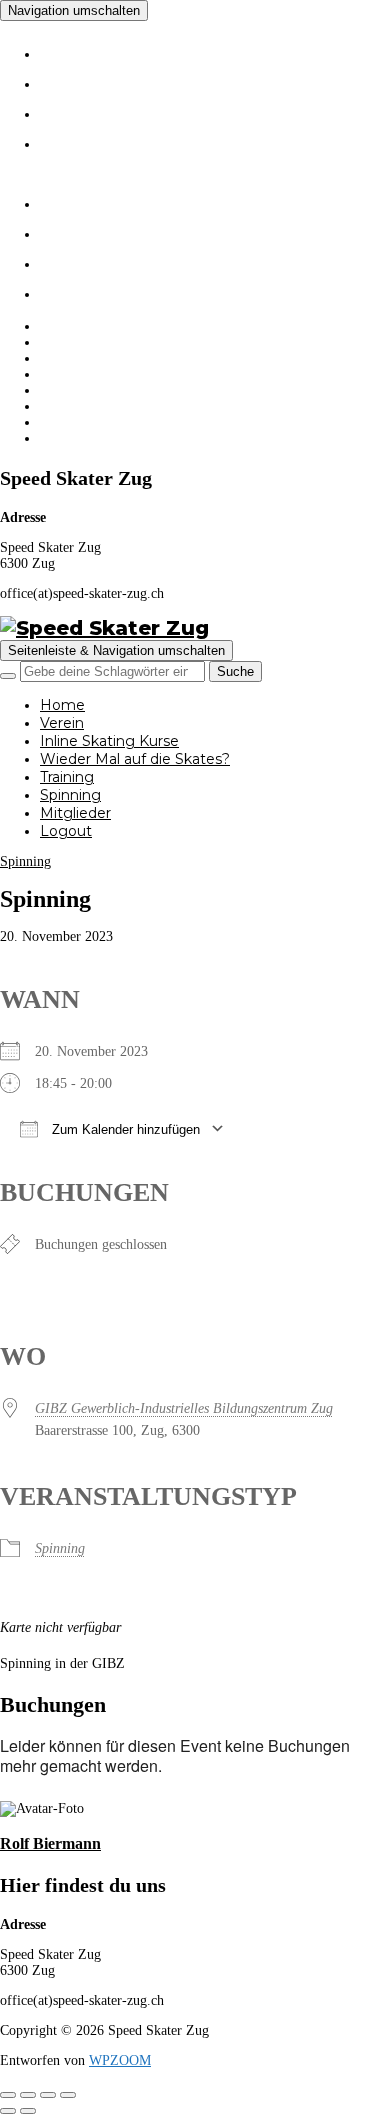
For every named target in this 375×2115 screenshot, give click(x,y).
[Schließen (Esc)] (68, 2095)
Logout (89, 290)
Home (79, 50)
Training (95, 200)
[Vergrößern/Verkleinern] (8, 2095)
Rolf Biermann (50, 1843)
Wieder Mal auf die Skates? (117, 374)
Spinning (100, 230)
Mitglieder (108, 260)
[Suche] (8, 676)
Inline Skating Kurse (175, 110)
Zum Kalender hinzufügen (124, 1129)
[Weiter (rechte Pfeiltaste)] (28, 2111)
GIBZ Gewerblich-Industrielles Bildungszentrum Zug (184, 1408)
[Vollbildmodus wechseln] (28, 2095)
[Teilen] (48, 2095)
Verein (83, 80)
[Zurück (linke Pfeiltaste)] (8, 2111)
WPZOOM (120, 2060)
